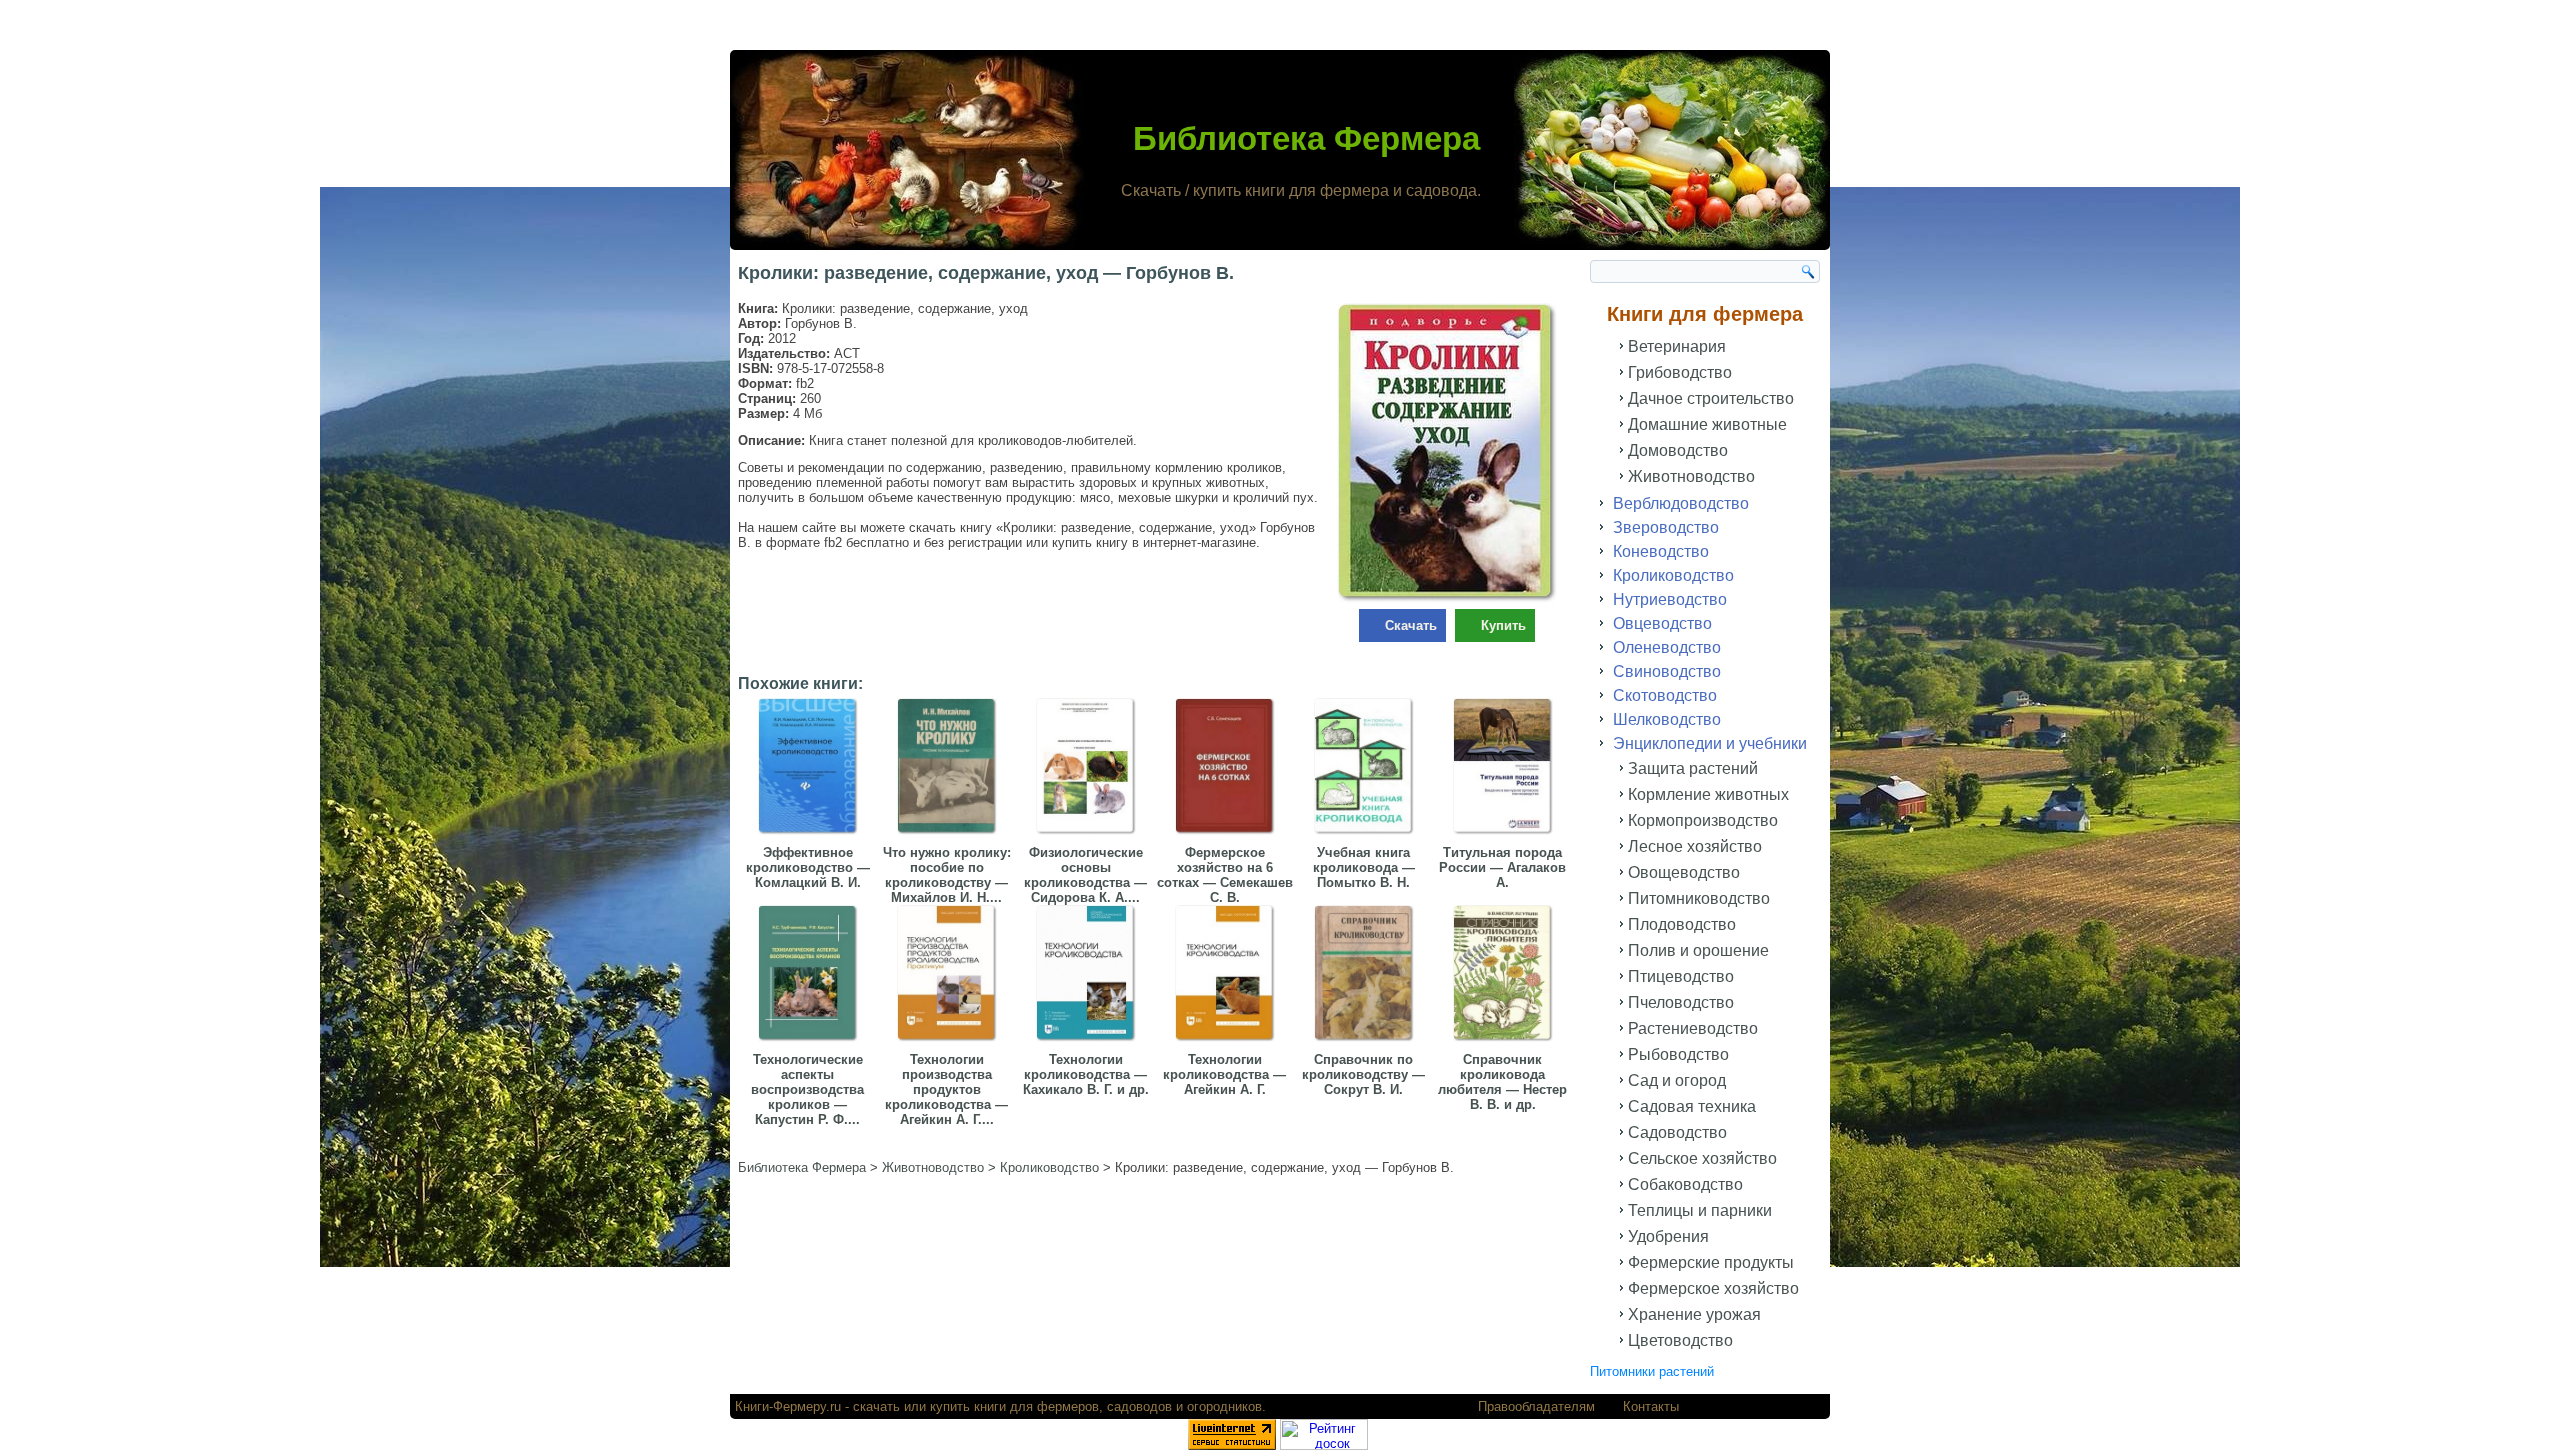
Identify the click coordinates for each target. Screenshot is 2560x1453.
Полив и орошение (1698, 950)
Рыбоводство (1678, 1054)
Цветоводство (1680, 1340)
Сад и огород (1677, 1080)
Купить (1503, 625)
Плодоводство (1682, 924)
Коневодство (1661, 551)
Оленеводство (1667, 647)
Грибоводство (1680, 372)
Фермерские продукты (1711, 1262)
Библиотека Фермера (1306, 138)
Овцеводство (1662, 623)
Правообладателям (1536, 1406)
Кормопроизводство (1703, 820)
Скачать (1411, 625)
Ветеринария (1677, 346)
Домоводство (1678, 450)
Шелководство (1667, 719)
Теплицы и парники (1700, 1210)
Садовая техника (1692, 1106)
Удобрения (1668, 1236)
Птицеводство (1681, 976)
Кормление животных (1708, 794)
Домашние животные (1707, 424)
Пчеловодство (1681, 1002)
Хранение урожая (1694, 1314)
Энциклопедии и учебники (1710, 743)
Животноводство (1691, 476)
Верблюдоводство (1681, 503)
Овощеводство (1684, 872)
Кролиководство (1673, 575)
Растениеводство (1693, 1028)
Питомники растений (1652, 1371)
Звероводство (1666, 527)
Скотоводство (1665, 695)
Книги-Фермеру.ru (788, 1406)
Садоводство (1677, 1132)
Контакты (1651, 1406)
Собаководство (1685, 1184)
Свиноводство (1667, 671)
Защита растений (1693, 768)
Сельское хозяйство (1702, 1158)
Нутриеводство (1670, 599)
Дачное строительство (1711, 398)
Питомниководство (1699, 898)
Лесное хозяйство (1695, 846)
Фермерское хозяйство (1713, 1288)
